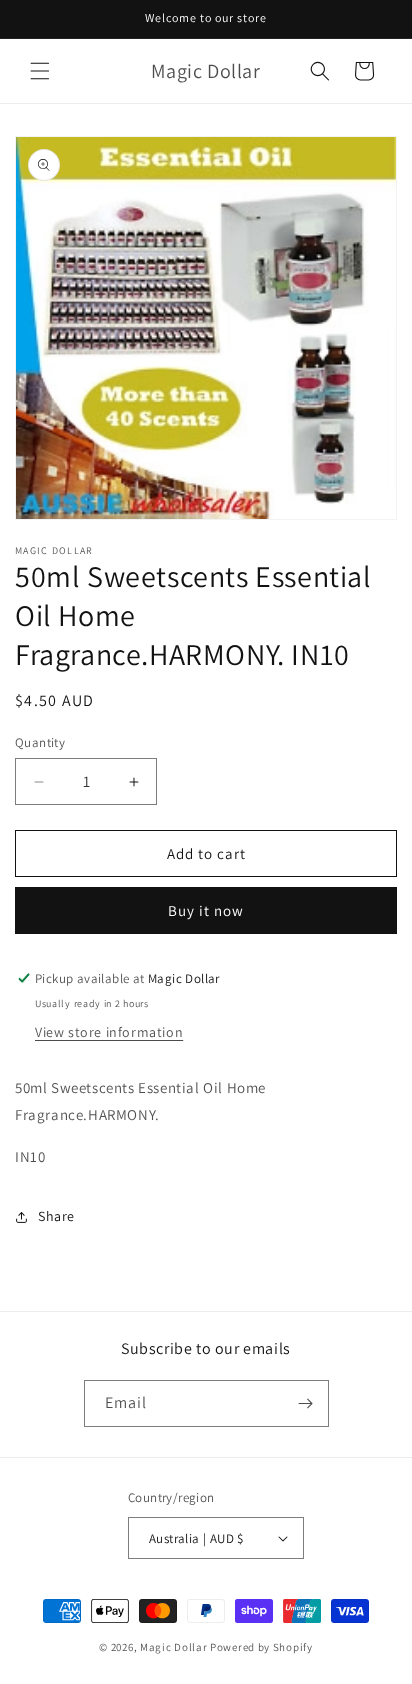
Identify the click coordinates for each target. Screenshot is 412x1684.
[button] (40, 71)
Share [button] (56, 1216)
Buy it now (206, 910)
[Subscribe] (306, 1403)
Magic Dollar (173, 1647)
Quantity (40, 742)
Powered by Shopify (261, 1647)
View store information (109, 1032)
